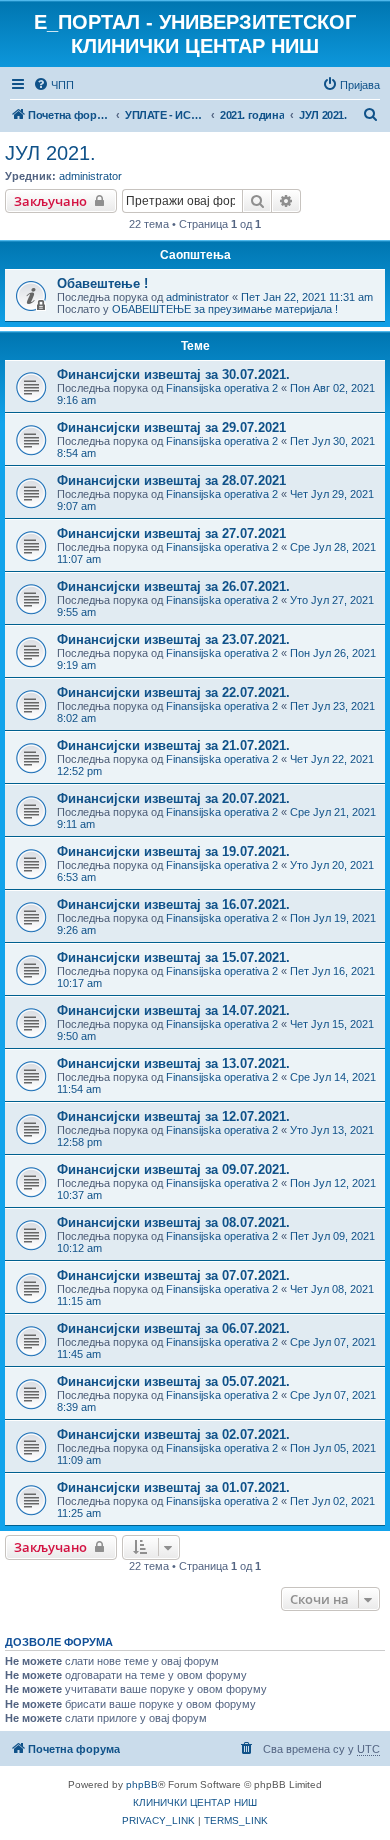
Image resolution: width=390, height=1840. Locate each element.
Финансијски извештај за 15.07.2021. (173, 957)
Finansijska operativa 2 (222, 388)
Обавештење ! (102, 283)
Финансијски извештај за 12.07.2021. (173, 1116)
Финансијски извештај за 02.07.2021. (173, 1434)
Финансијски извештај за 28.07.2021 (171, 480)
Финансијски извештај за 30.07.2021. (173, 374)
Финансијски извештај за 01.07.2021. (173, 1487)
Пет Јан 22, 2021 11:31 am (307, 297)
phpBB (142, 1784)
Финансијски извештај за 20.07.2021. (173, 798)
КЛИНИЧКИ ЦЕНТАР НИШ (195, 1802)
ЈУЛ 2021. (50, 153)
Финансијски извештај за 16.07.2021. (173, 904)
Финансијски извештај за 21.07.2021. (173, 745)
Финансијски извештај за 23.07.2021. (173, 639)
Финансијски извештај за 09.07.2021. (173, 1169)
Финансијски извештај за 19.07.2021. (173, 851)
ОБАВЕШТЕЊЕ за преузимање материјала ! (225, 309)
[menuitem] (53, 85)
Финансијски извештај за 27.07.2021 (171, 533)
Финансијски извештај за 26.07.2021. (173, 586)
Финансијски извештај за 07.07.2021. (173, 1275)
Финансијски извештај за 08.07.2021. (173, 1222)
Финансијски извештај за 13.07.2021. (173, 1063)
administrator (90, 176)
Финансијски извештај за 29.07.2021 (171, 427)
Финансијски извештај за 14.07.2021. (173, 1010)
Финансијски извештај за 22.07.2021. (173, 692)
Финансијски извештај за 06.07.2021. (173, 1328)
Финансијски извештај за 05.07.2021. (173, 1381)
